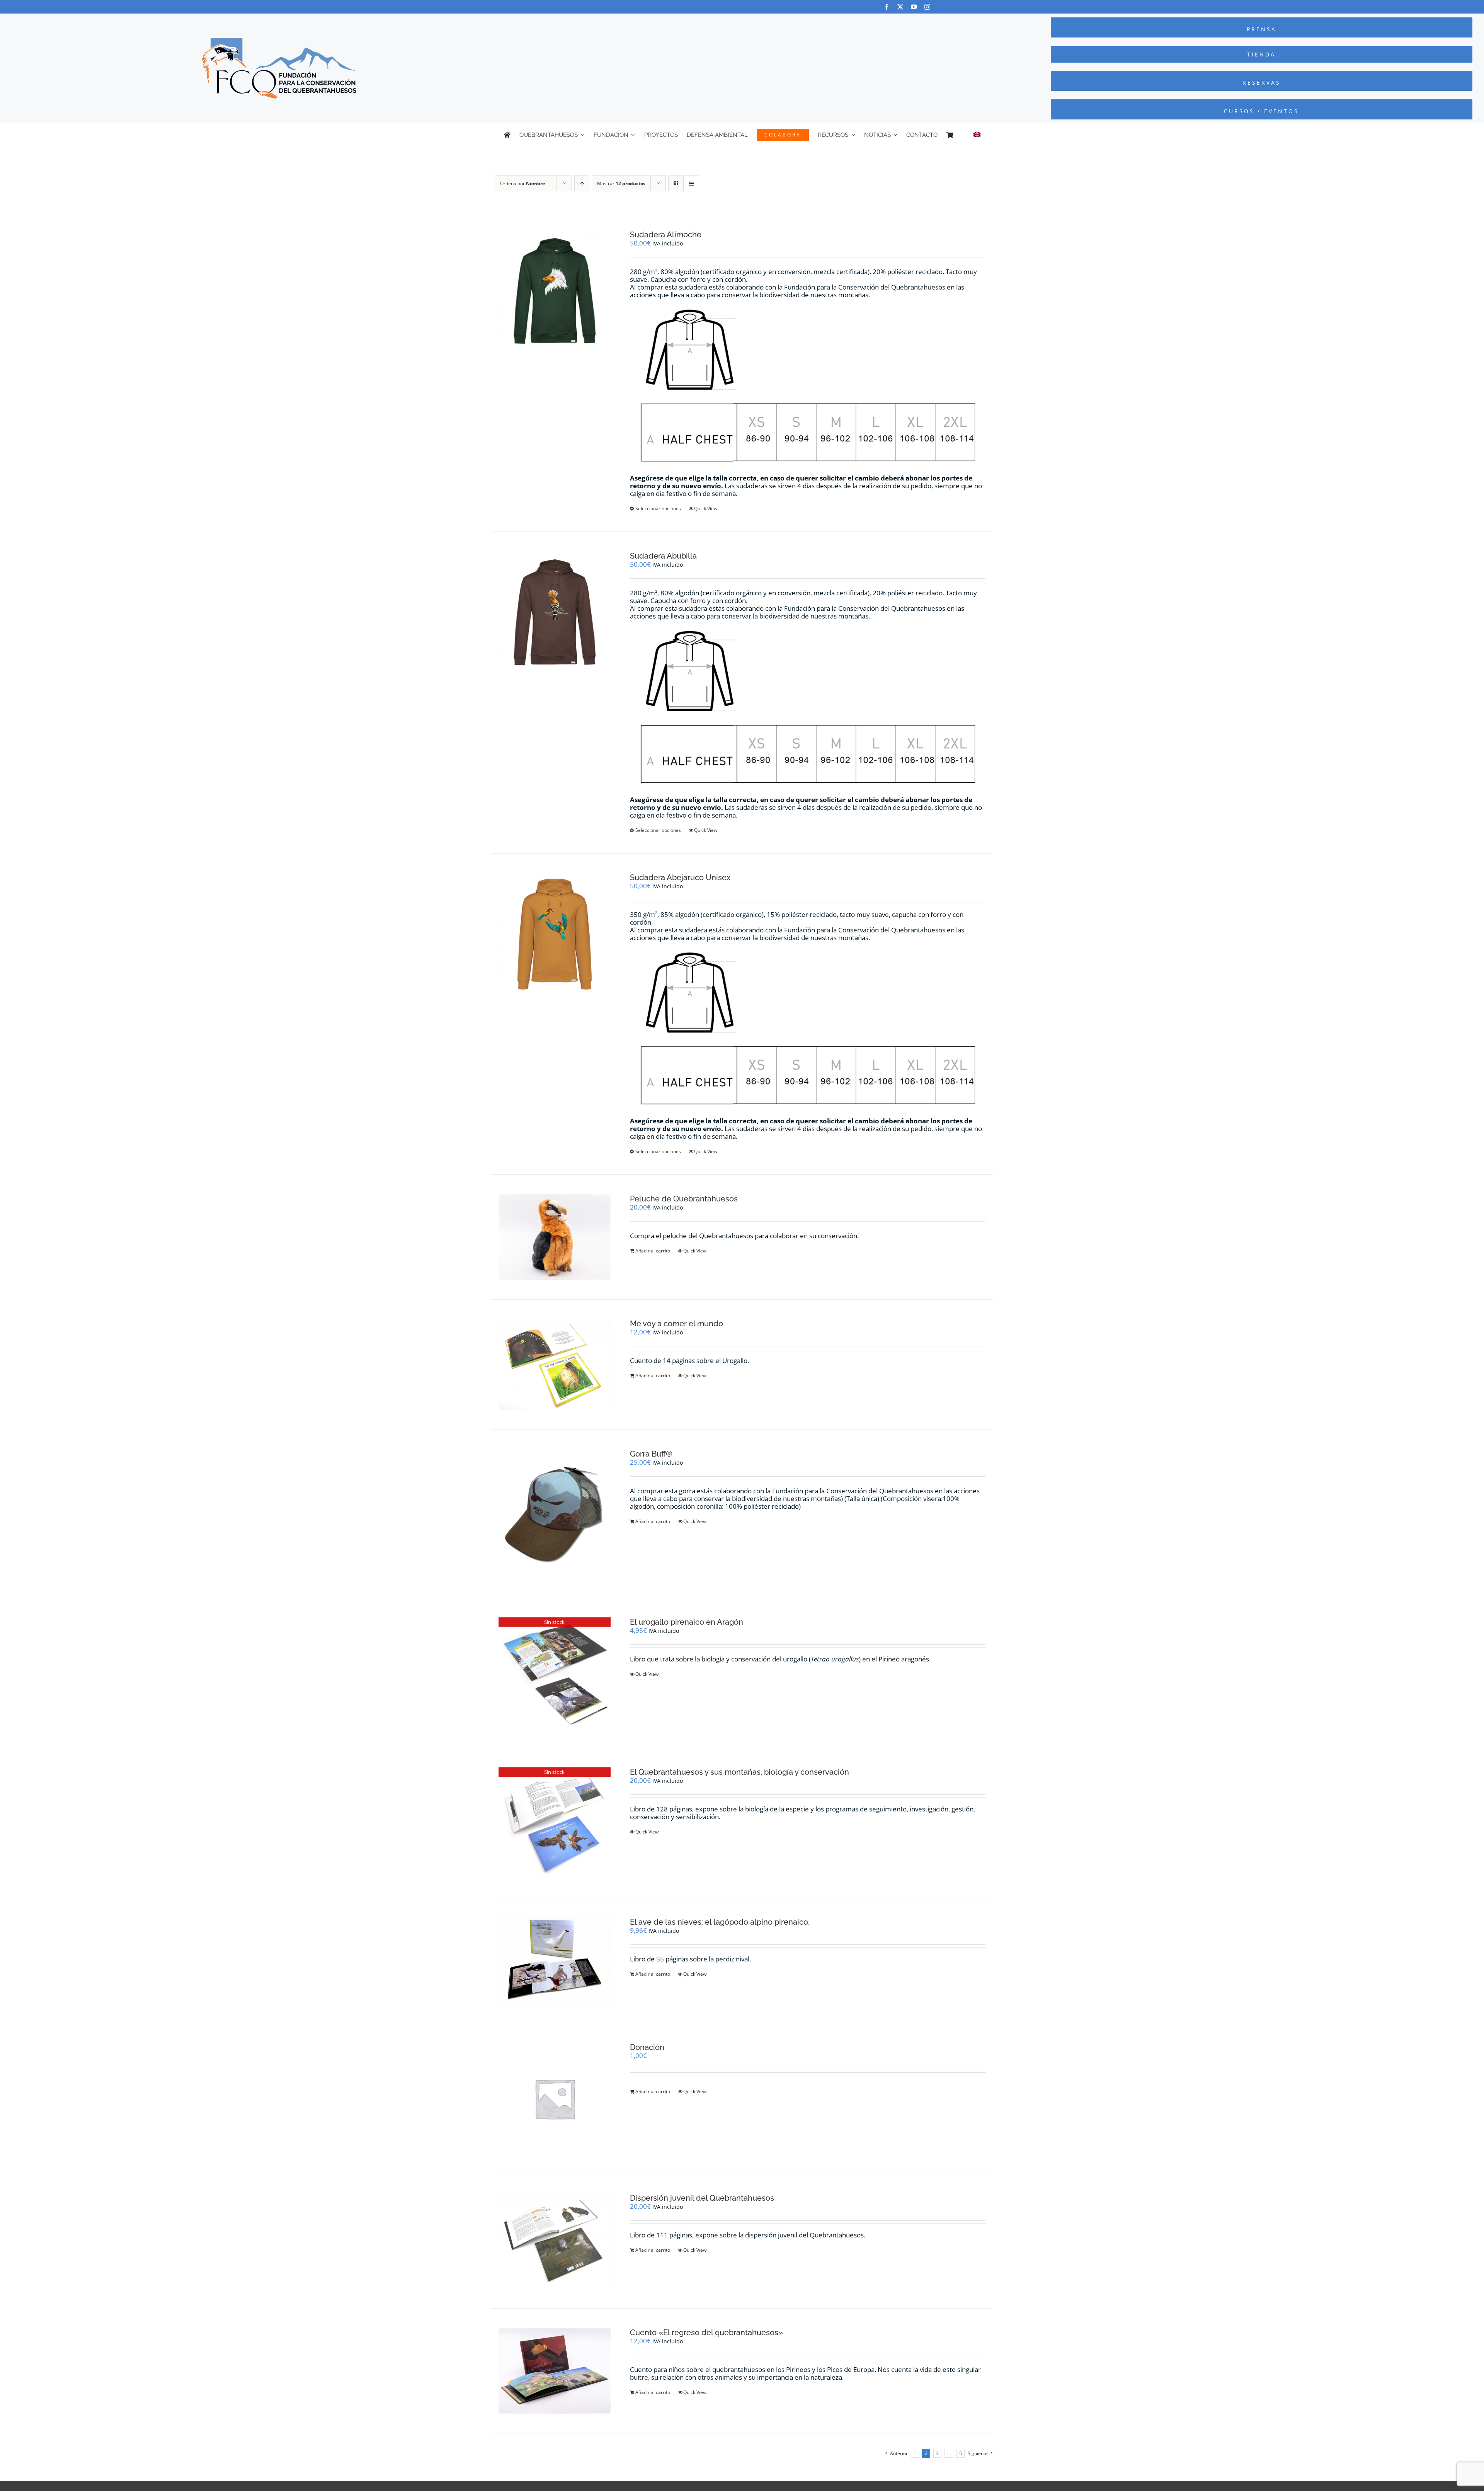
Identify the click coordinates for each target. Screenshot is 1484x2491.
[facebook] (887, 7)
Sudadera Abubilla (663, 556)
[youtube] (914, 7)
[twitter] (900, 7)
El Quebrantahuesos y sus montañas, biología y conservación (739, 1772)
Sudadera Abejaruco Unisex (680, 877)
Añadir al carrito (653, 1251)
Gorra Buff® (651, 1454)
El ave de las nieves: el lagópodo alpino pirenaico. (720, 1922)
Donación (647, 2047)
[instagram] (927, 7)
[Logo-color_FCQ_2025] (279, 41)
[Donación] (555, 2099)
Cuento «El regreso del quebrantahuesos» (706, 2333)
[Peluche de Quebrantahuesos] (555, 1237)
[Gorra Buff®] (555, 1514)
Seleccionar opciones (658, 509)
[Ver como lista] (691, 183)
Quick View (706, 509)
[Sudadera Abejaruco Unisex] (555, 934)
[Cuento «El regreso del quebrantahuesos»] (555, 2371)
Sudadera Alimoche (666, 235)
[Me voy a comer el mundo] (555, 1365)
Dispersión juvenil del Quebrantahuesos (702, 2198)
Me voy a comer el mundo (676, 1324)
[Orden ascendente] (582, 183)
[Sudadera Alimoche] (555, 291)
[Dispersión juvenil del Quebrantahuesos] (555, 2241)
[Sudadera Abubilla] (555, 613)
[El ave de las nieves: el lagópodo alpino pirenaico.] (555, 1960)
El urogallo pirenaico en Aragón (687, 1622)
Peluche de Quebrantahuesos (684, 1199)
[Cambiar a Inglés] (977, 135)
